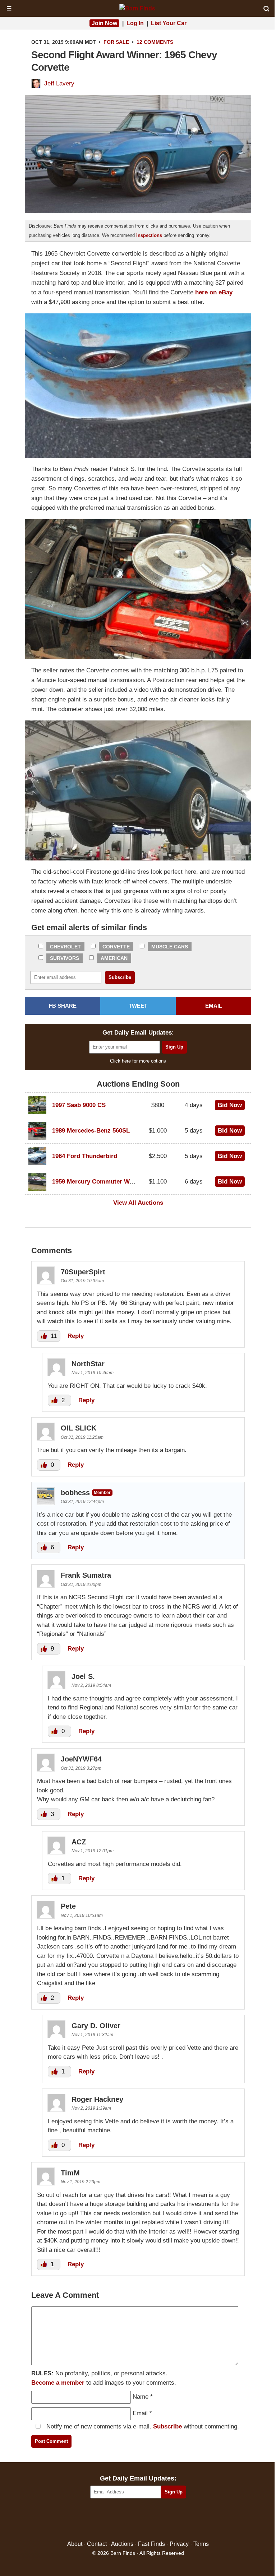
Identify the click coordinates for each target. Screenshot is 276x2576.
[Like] (45, 1336)
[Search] (266, 9)
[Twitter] (123, 2520)
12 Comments (155, 42)
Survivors (65, 958)
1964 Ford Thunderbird (85, 1156)
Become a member (58, 2383)
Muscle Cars (170, 947)
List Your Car (169, 23)
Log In (135, 23)
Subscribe (167, 2426)
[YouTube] (169, 2520)
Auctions (122, 2544)
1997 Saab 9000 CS (79, 1105)
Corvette (116, 947)
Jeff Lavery (59, 83)
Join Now (104, 23)
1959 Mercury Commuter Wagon (98, 1182)
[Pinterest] (138, 2520)
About (75, 2544)
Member (102, 1492)
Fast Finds (151, 2544)
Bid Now (230, 1105)
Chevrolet (65, 947)
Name (141, 2397)
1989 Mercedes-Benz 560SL (91, 1131)
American (114, 958)
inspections (149, 235)
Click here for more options (138, 1061)
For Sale (116, 42)
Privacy (179, 2544)
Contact (97, 2544)
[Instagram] (154, 2520)
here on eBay (214, 292)
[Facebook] (107, 2520)
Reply (76, 1336)
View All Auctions (138, 1203)
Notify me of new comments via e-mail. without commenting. (142, 2426)
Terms (201, 2544)
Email (140, 2413)
